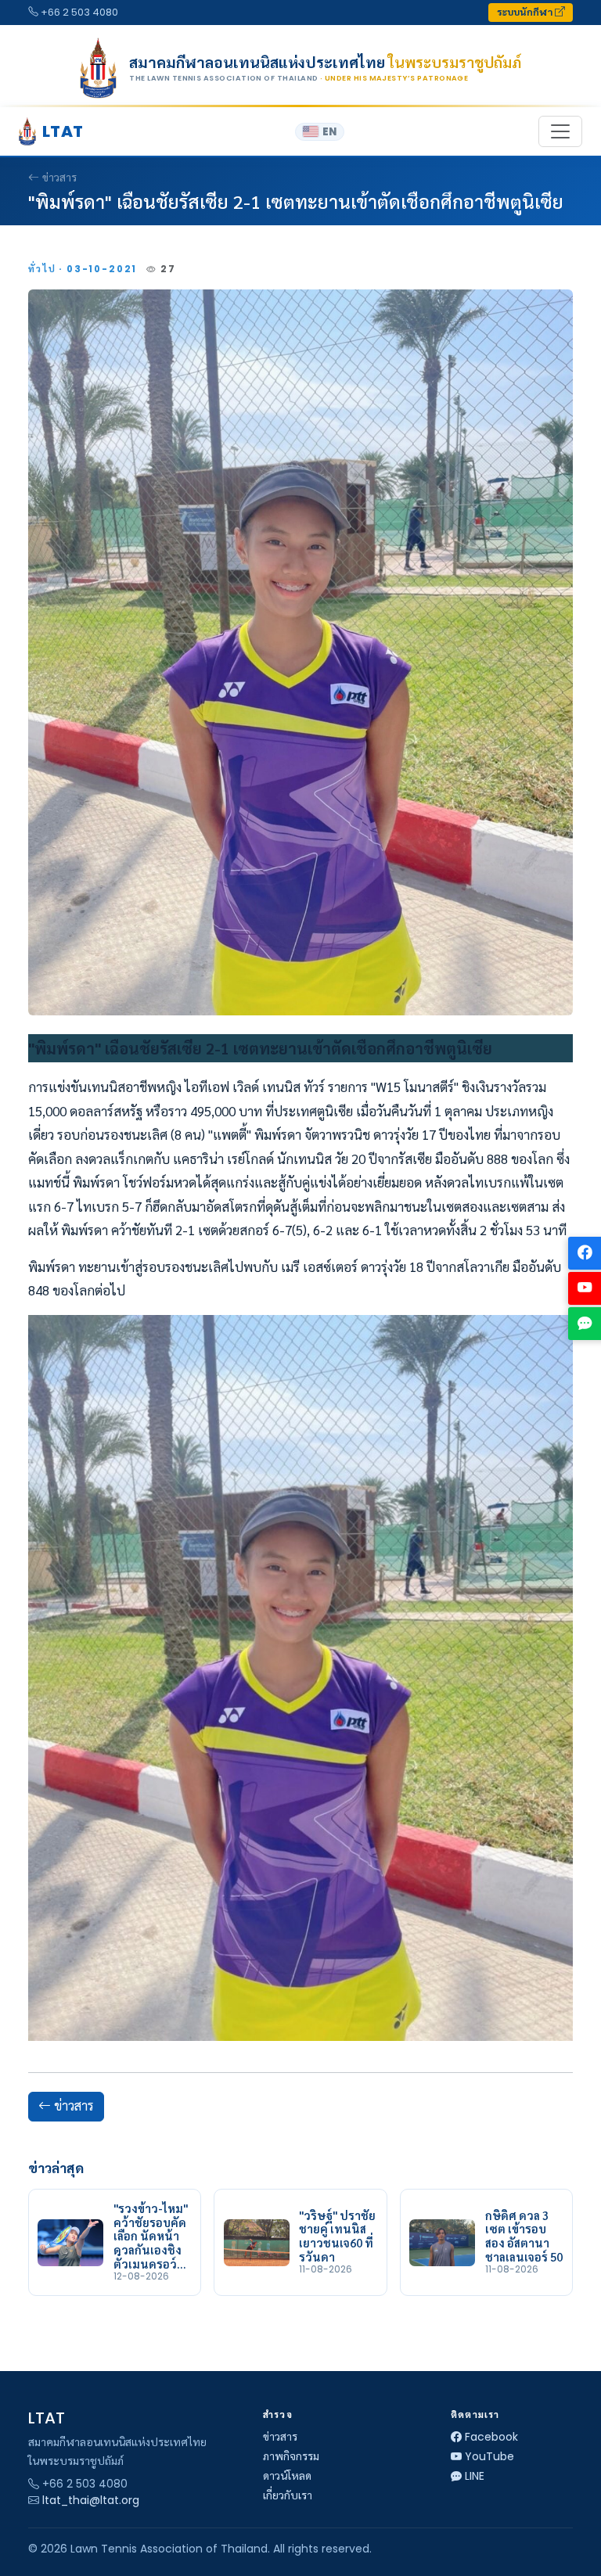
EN (329, 132)
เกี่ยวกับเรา (288, 2495)
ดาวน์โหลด (287, 2476)
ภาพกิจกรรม (291, 2456)
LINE (475, 2476)
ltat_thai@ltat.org (91, 2500)
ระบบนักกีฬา (526, 12)
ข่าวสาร (59, 178)
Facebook (491, 2437)
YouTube (489, 2456)
